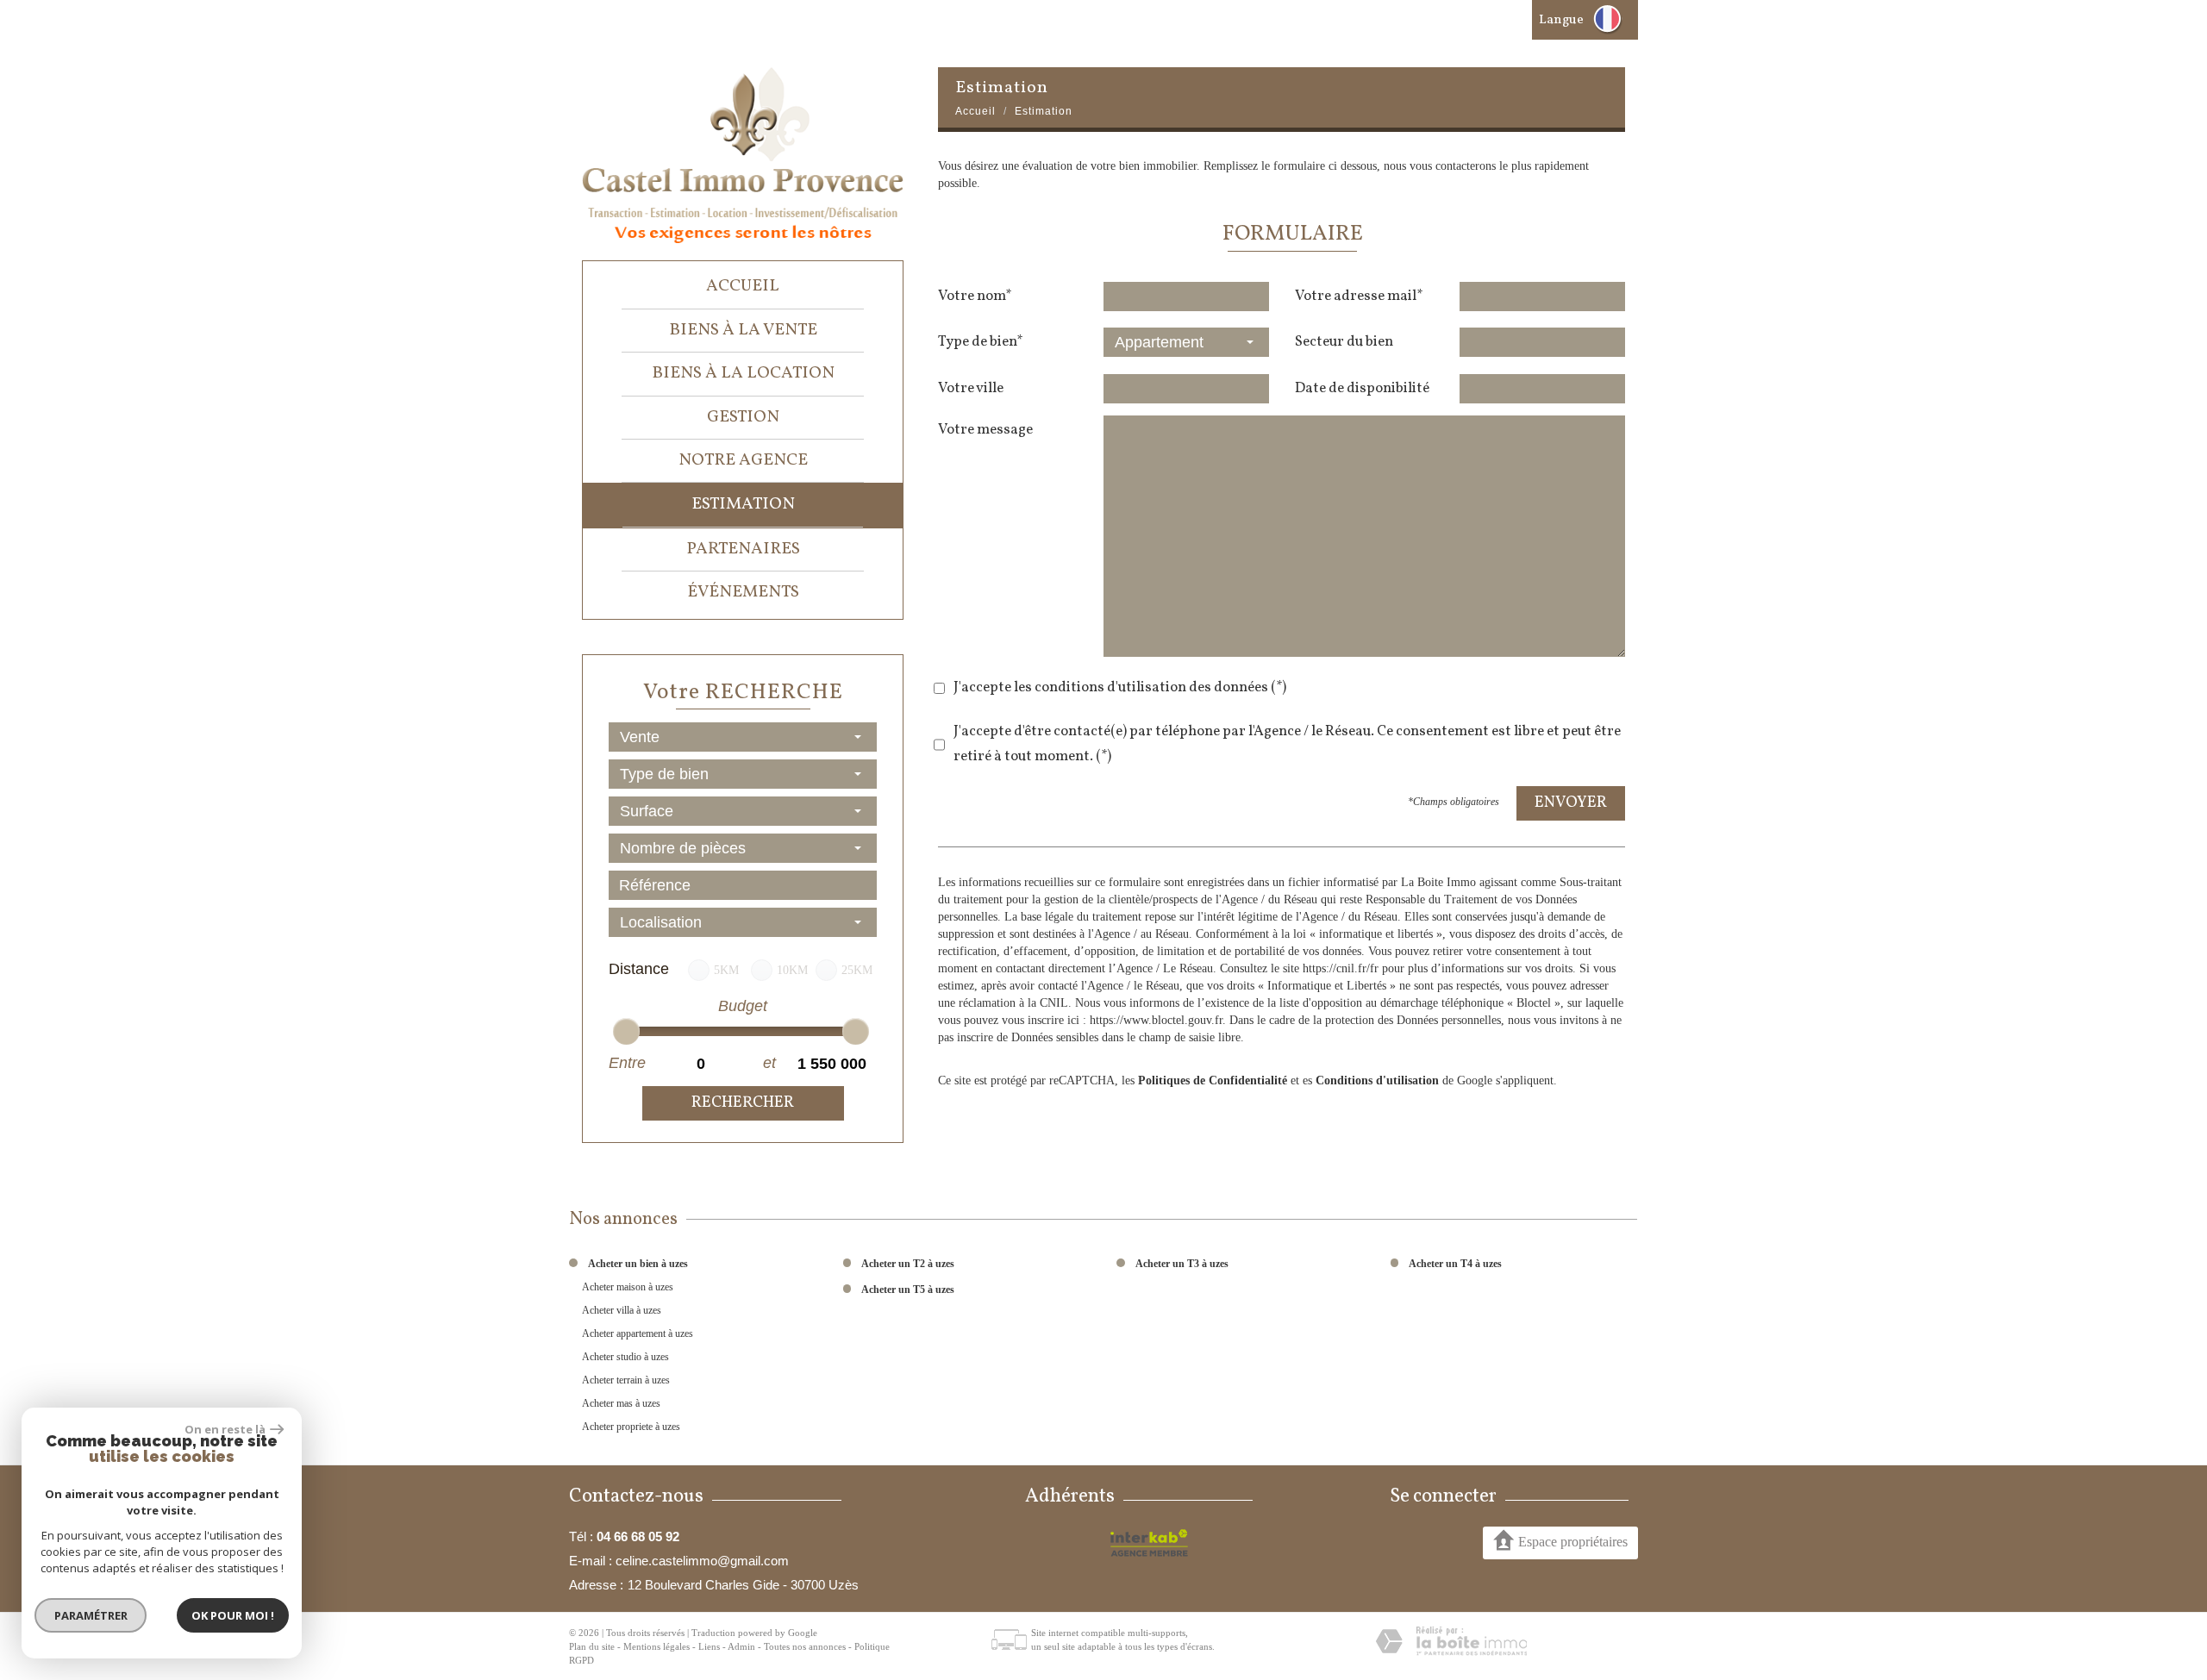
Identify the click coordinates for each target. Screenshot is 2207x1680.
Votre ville (971, 388)
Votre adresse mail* (1359, 296)
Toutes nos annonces (805, 1646)
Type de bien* (980, 342)
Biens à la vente (743, 330)
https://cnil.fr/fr (1341, 968)
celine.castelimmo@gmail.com (702, 1561)
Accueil (743, 286)
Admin (741, 1646)
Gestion (743, 417)
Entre (627, 1063)
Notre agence (743, 460)
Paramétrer (91, 1615)
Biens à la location (743, 373)
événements (743, 592)
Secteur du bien (1344, 342)
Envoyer (1571, 803)
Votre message (985, 430)
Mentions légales (656, 1646)
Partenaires (743, 549)
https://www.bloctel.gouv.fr (1156, 1020)
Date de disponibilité (1362, 388)
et (769, 1063)
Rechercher (743, 1103)
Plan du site (592, 1646)
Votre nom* (975, 296)
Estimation (743, 504)
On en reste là (225, 1429)
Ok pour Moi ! (233, 1615)
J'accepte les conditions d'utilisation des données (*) (1120, 687)
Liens (709, 1646)
